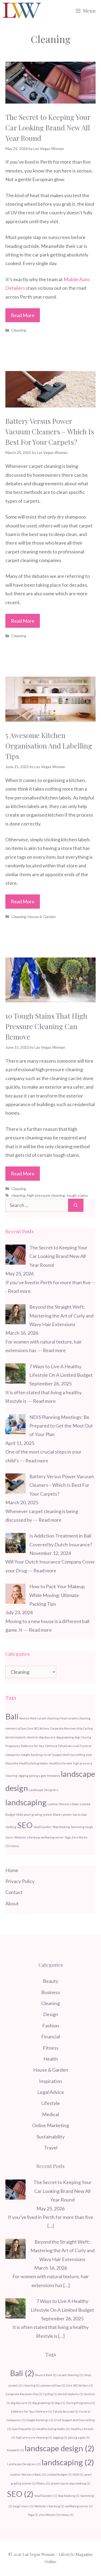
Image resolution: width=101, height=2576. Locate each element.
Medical (50, 2114)
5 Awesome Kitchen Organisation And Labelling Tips (49, 746)
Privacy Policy (20, 1881)
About (12, 1903)
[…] (51, 2226)
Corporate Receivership (66, 1728)
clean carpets (69, 1718)
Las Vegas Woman (39, 2554)
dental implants (16, 1737)
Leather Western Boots (63, 1804)
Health (51, 2059)
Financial (51, 2036)
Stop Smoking (61, 1827)
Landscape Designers (43, 1790)
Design (51, 2014)
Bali (12, 1716)
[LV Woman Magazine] (22, 11)
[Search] (76, 1205)
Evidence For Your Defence (39, 1746)
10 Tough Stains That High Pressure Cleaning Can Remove (46, 1026)
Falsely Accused (69, 1746)
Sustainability (51, 2137)
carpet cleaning (48, 1718)
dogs (78, 1737)
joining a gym (38, 1776)
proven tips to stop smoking (70, 2483)
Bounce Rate (28, 1718)
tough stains (77, 1195)
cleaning (18, 1195)
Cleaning (19, 330)
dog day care (47, 1737)
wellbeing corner (52, 1837)
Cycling (88, 1728)
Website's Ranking (27, 1837)
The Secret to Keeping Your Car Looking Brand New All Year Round (48, 128)
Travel (51, 2148)
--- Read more (51, 1350)
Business (51, 1992)
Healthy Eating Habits (34, 1763)
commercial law (16, 1728)
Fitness (51, 2048)
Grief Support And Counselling (65, 1755)
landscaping (26, 1802)
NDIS (20, 1814)
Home (12, 1870)
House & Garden (42, 917)
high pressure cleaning (46, 1195)
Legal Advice (51, 2092)
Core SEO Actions (38, 1728)
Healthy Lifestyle (61, 1763)
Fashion (51, 2025)
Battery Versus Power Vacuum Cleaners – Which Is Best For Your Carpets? (50, 432)
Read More (23, 315)
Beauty (50, 1981)
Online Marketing (50, 2125)
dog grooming (65, 1737)
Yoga (68, 1837)
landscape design (60, 2448)
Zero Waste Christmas (56, 2515)
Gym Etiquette (24, 2429)
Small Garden (43, 1827)
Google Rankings (32, 1755)
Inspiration (50, 2081)
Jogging (23, 1776)
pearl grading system (38, 1814)
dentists (33, 1737)
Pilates (57, 1814)
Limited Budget (59, 2474)
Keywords (54, 1776)
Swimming (78, 1827)
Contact (14, 1892)
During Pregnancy (81, 2403)
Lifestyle (50, 2103)
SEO (25, 1825)
